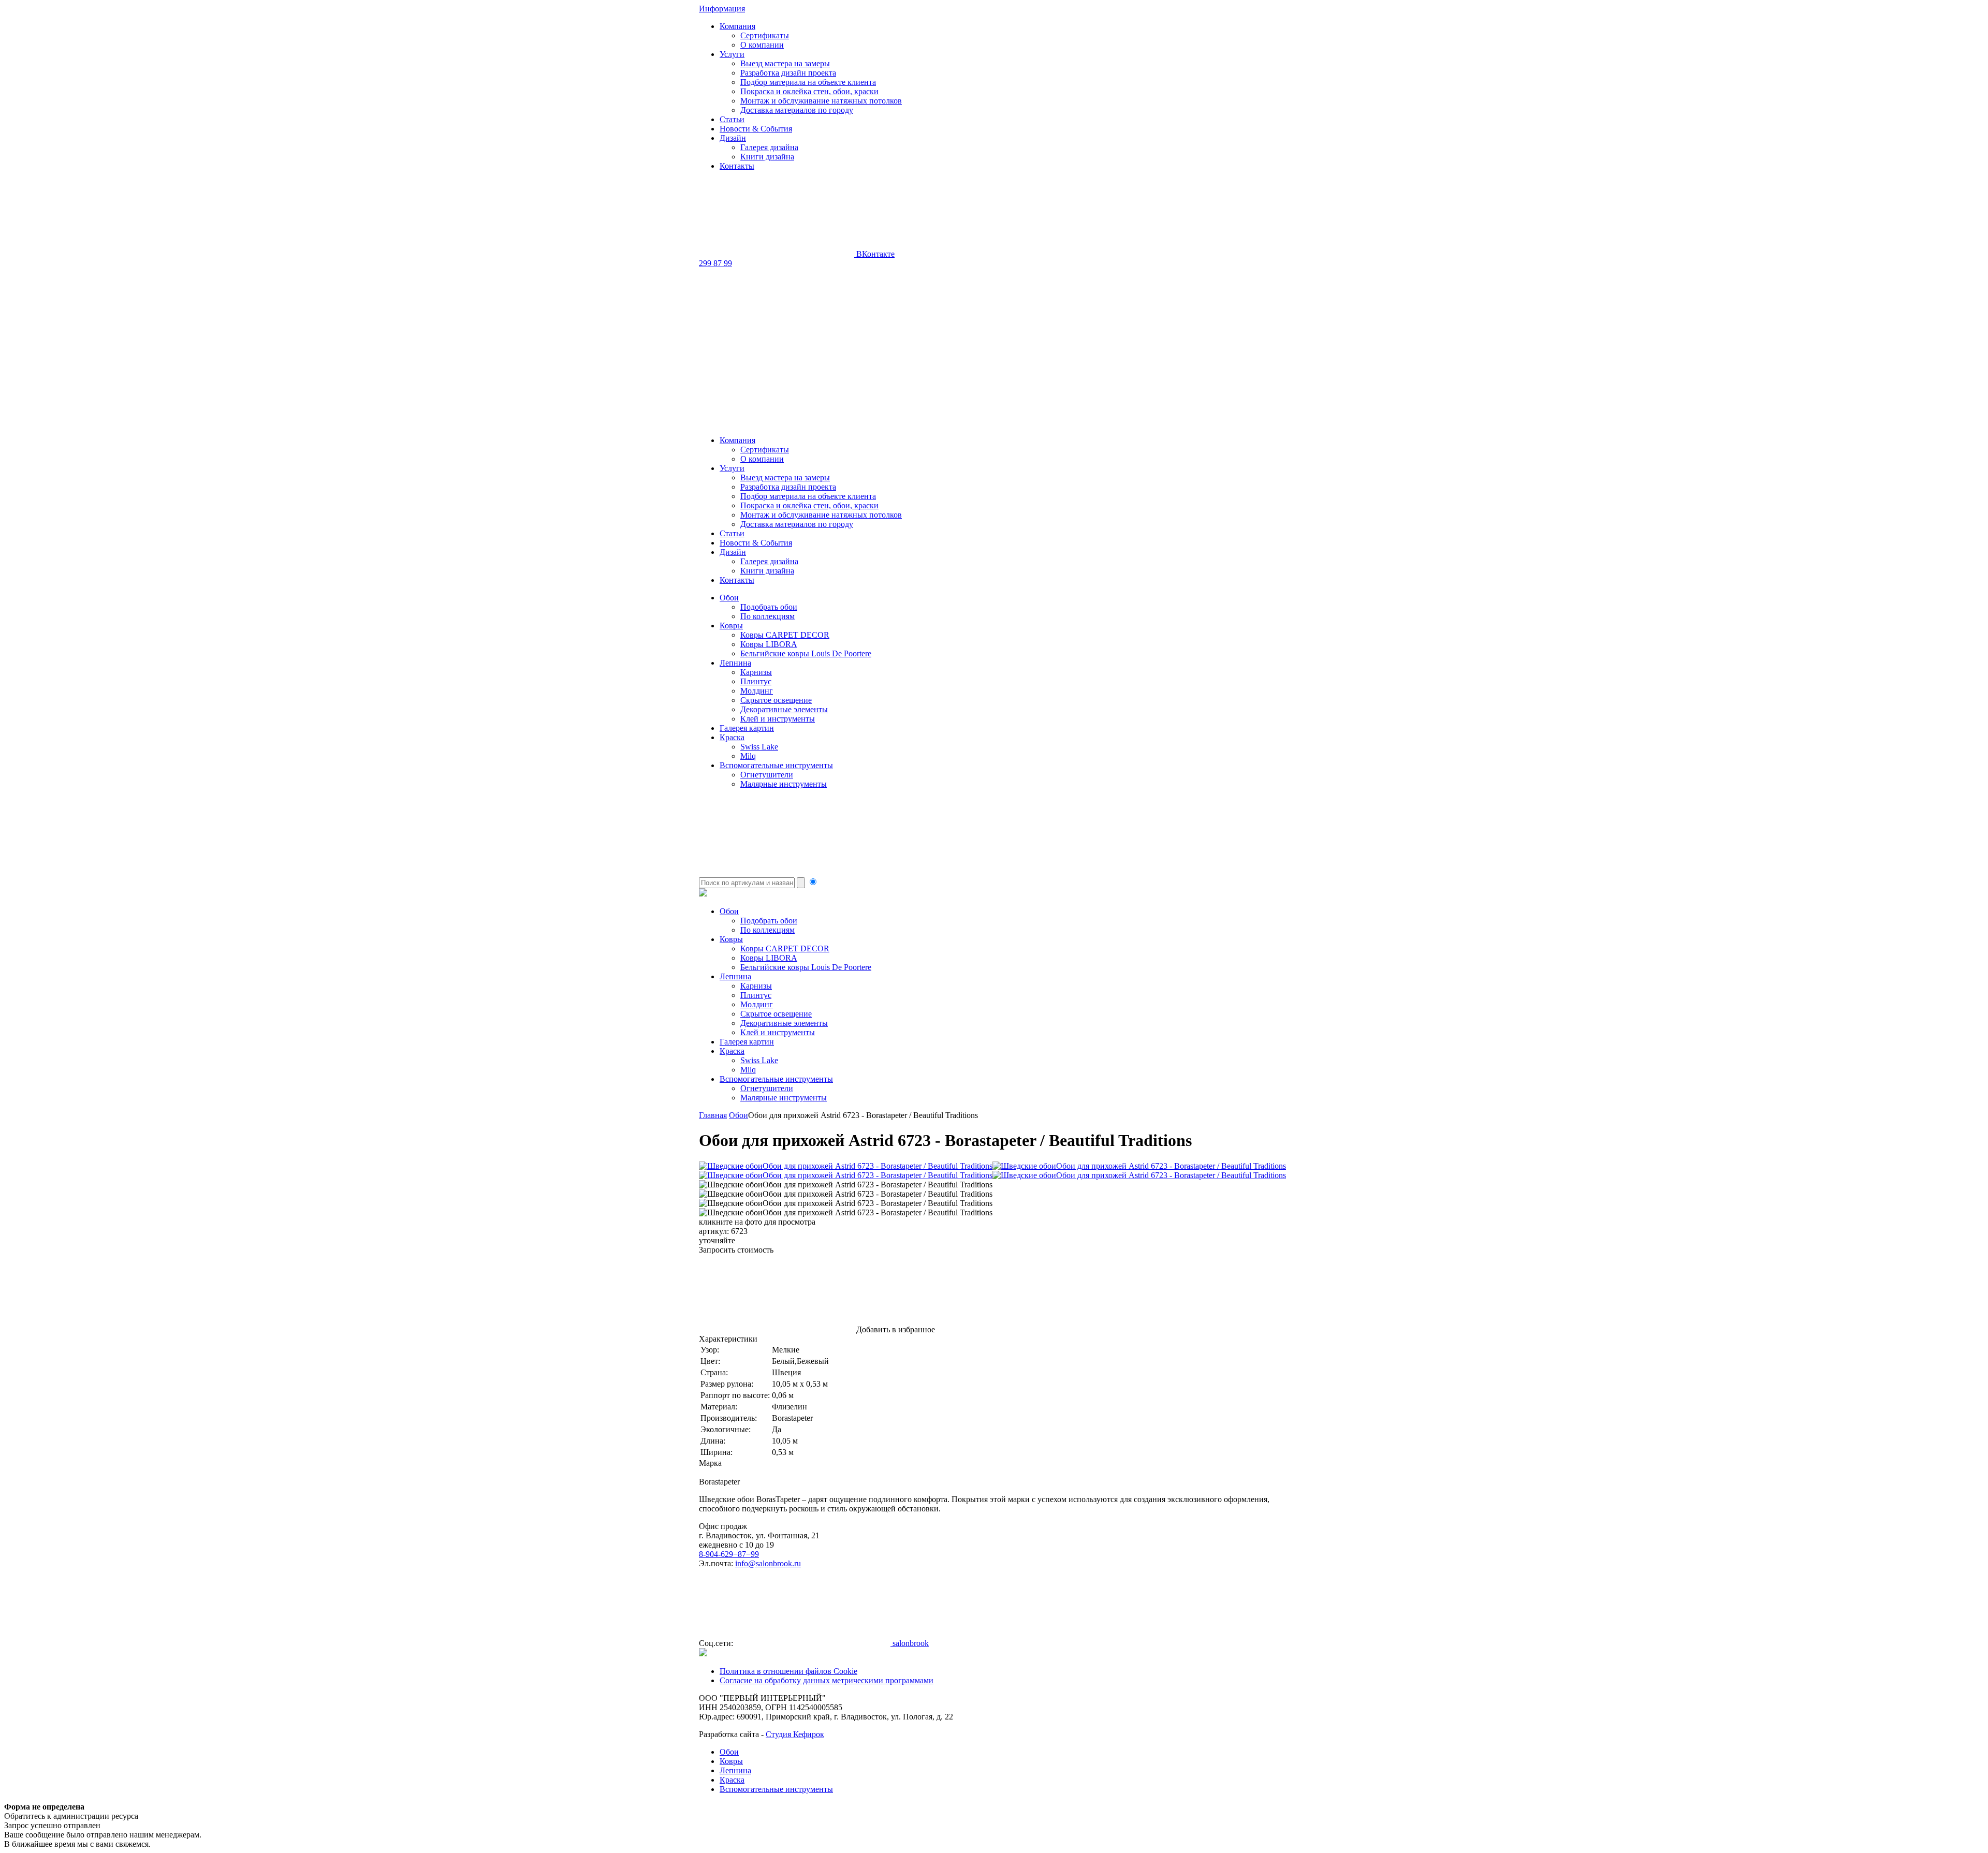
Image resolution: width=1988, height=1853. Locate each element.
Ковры (731, 626)
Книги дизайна (767, 157)
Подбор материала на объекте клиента (808, 82)
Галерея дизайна (769, 147)
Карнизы (756, 672)
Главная (713, 1115)
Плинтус (756, 681)
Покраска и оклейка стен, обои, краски (809, 91)
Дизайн (733, 138)
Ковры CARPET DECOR (785, 635)
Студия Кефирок (795, 1734)
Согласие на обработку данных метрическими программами (827, 1680)
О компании (762, 45)
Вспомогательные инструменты (776, 765)
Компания (737, 26)
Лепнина (735, 663)
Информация (722, 9)
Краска (732, 737)
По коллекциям (768, 616)
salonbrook (910, 1643)
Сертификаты (765, 35)
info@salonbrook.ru (768, 1563)
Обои (729, 598)
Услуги (732, 54)
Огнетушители (767, 775)
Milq (748, 756)
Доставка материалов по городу (797, 110)
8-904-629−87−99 (729, 1554)
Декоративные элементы (784, 709)
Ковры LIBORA (769, 644)
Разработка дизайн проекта (788, 73)
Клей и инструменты (778, 719)
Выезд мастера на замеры (785, 63)
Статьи (732, 119)
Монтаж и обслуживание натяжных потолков (821, 101)
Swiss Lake (759, 747)
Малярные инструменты (784, 784)
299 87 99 (715, 263)
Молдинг (757, 691)
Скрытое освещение (776, 700)
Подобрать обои (769, 607)
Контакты (737, 166)
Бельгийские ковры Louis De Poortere (806, 653)
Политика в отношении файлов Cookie (788, 1671)
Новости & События (756, 129)
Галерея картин (747, 728)
